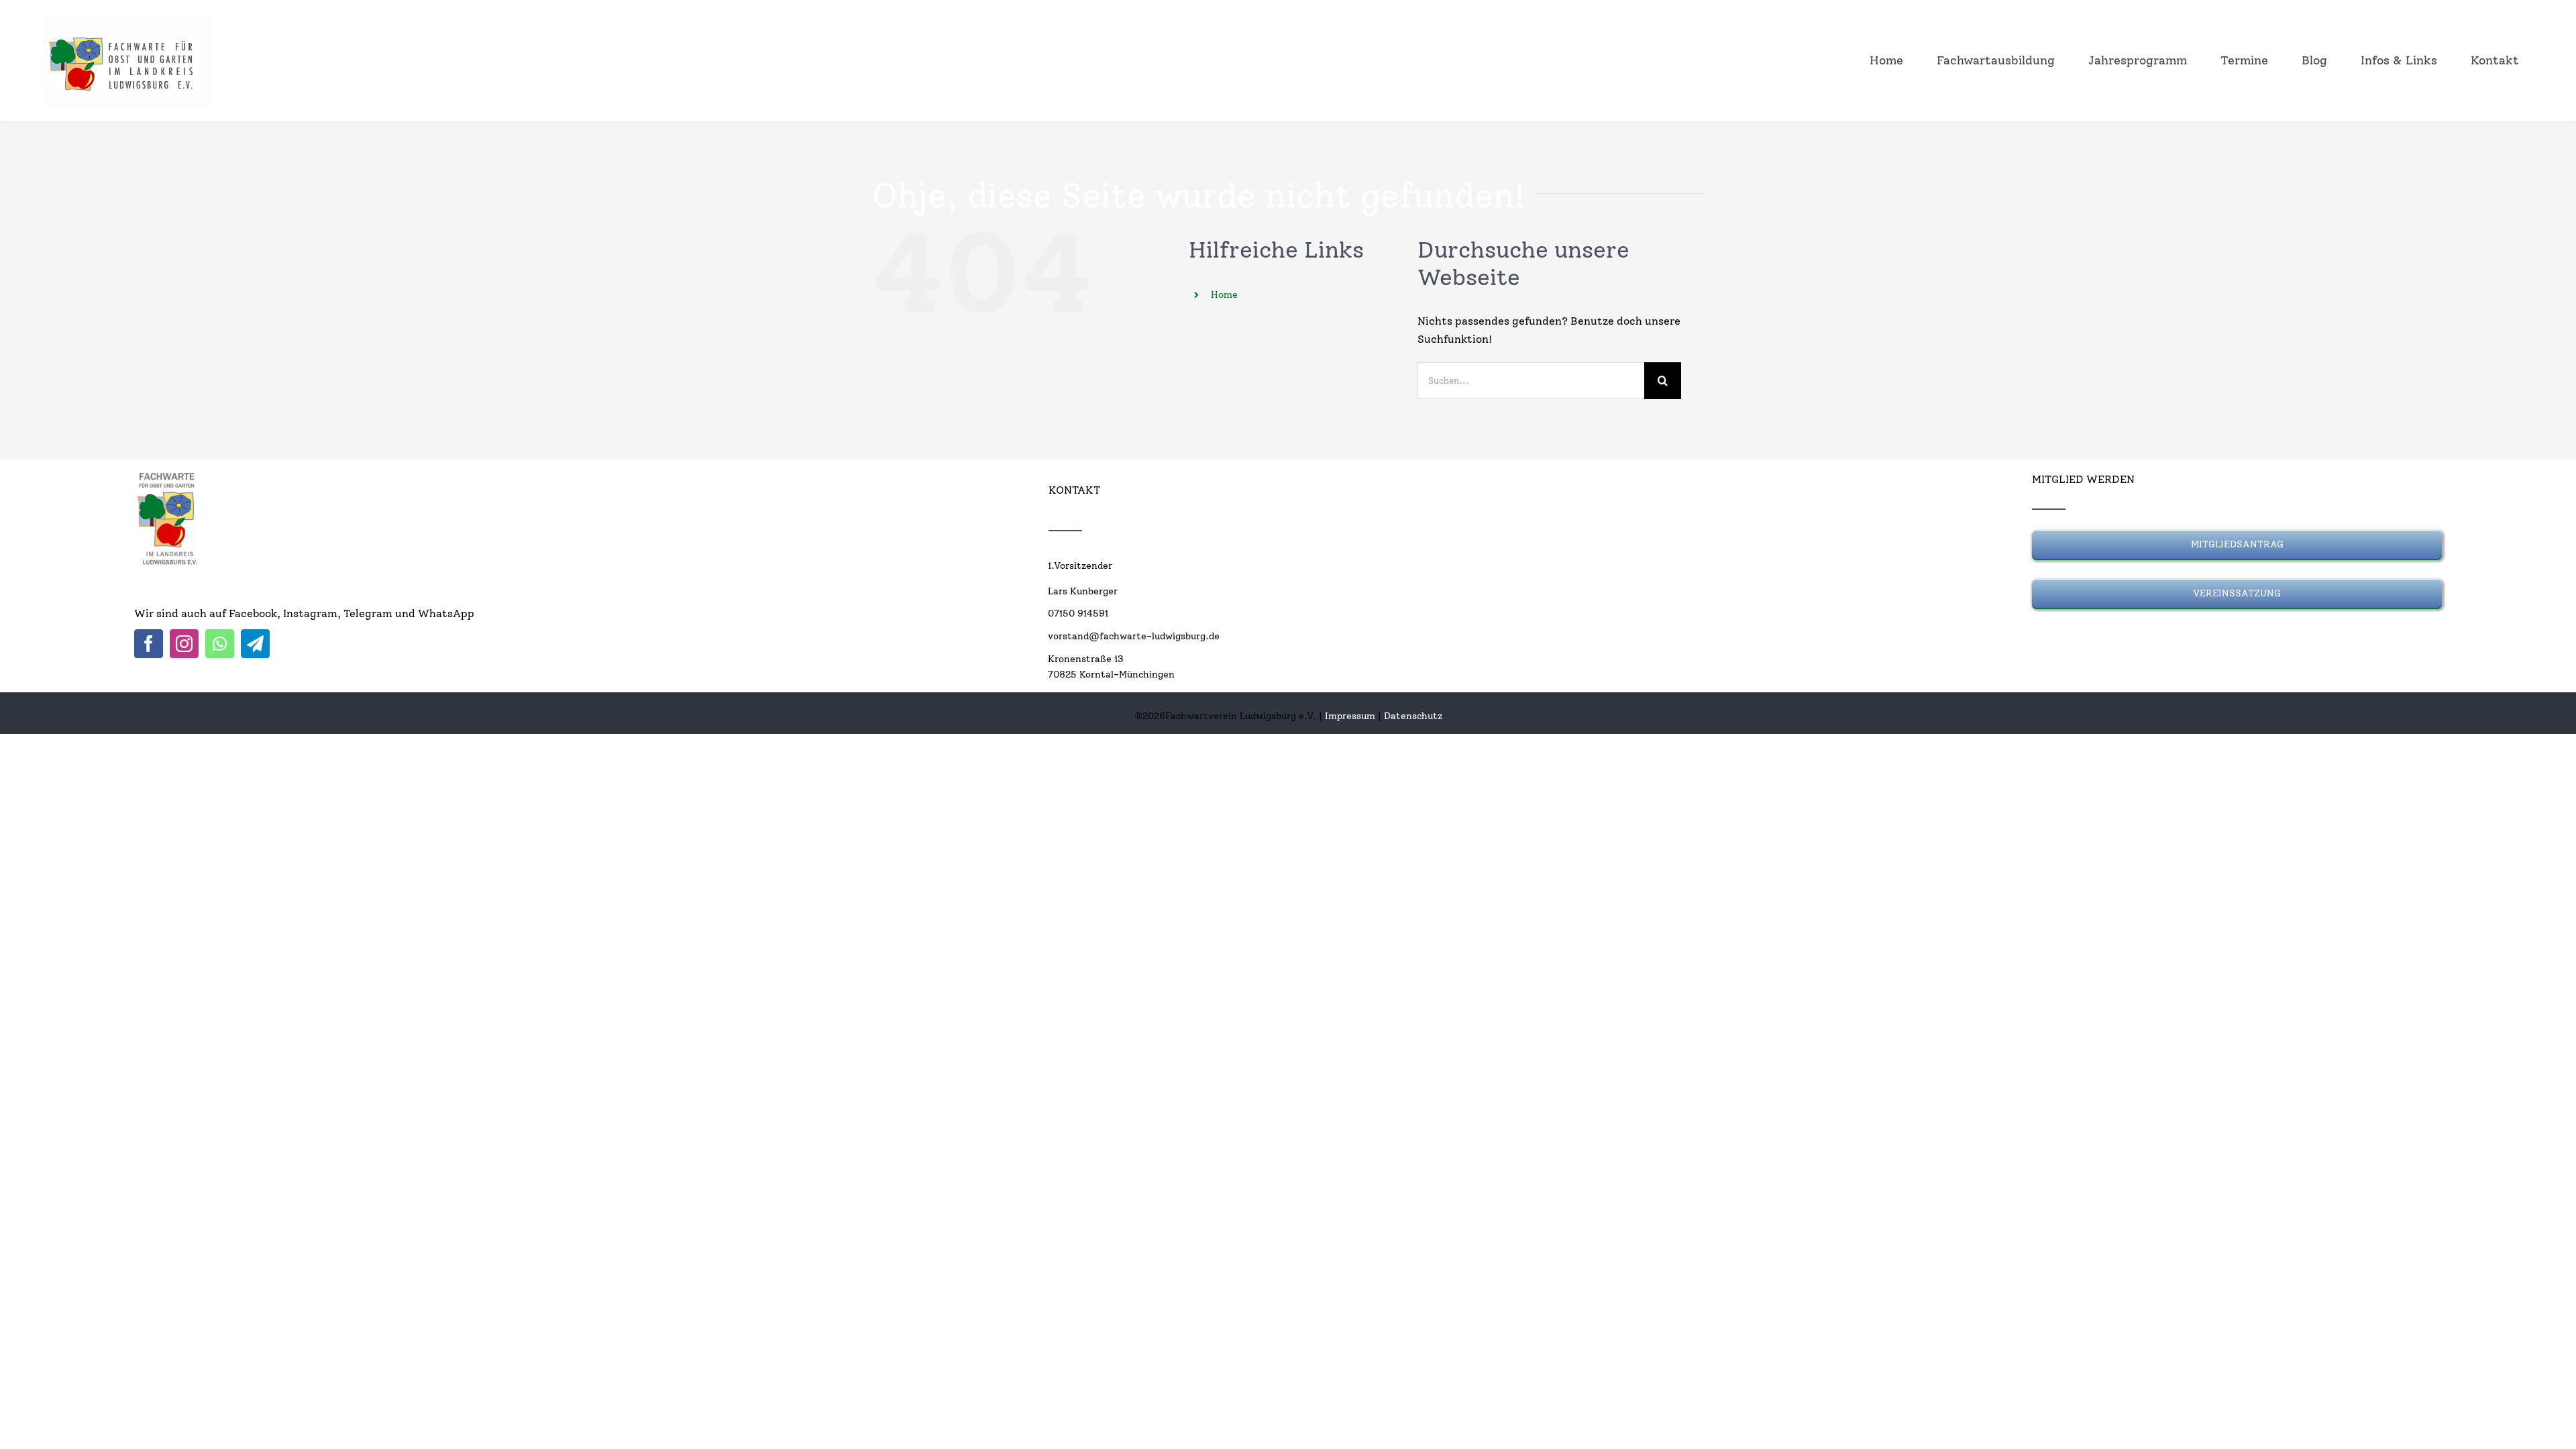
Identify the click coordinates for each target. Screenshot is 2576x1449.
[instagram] (184, 644)
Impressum (1350, 716)
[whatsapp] (220, 644)
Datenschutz (1413, 716)
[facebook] (149, 644)
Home (1224, 295)
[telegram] (255, 644)
